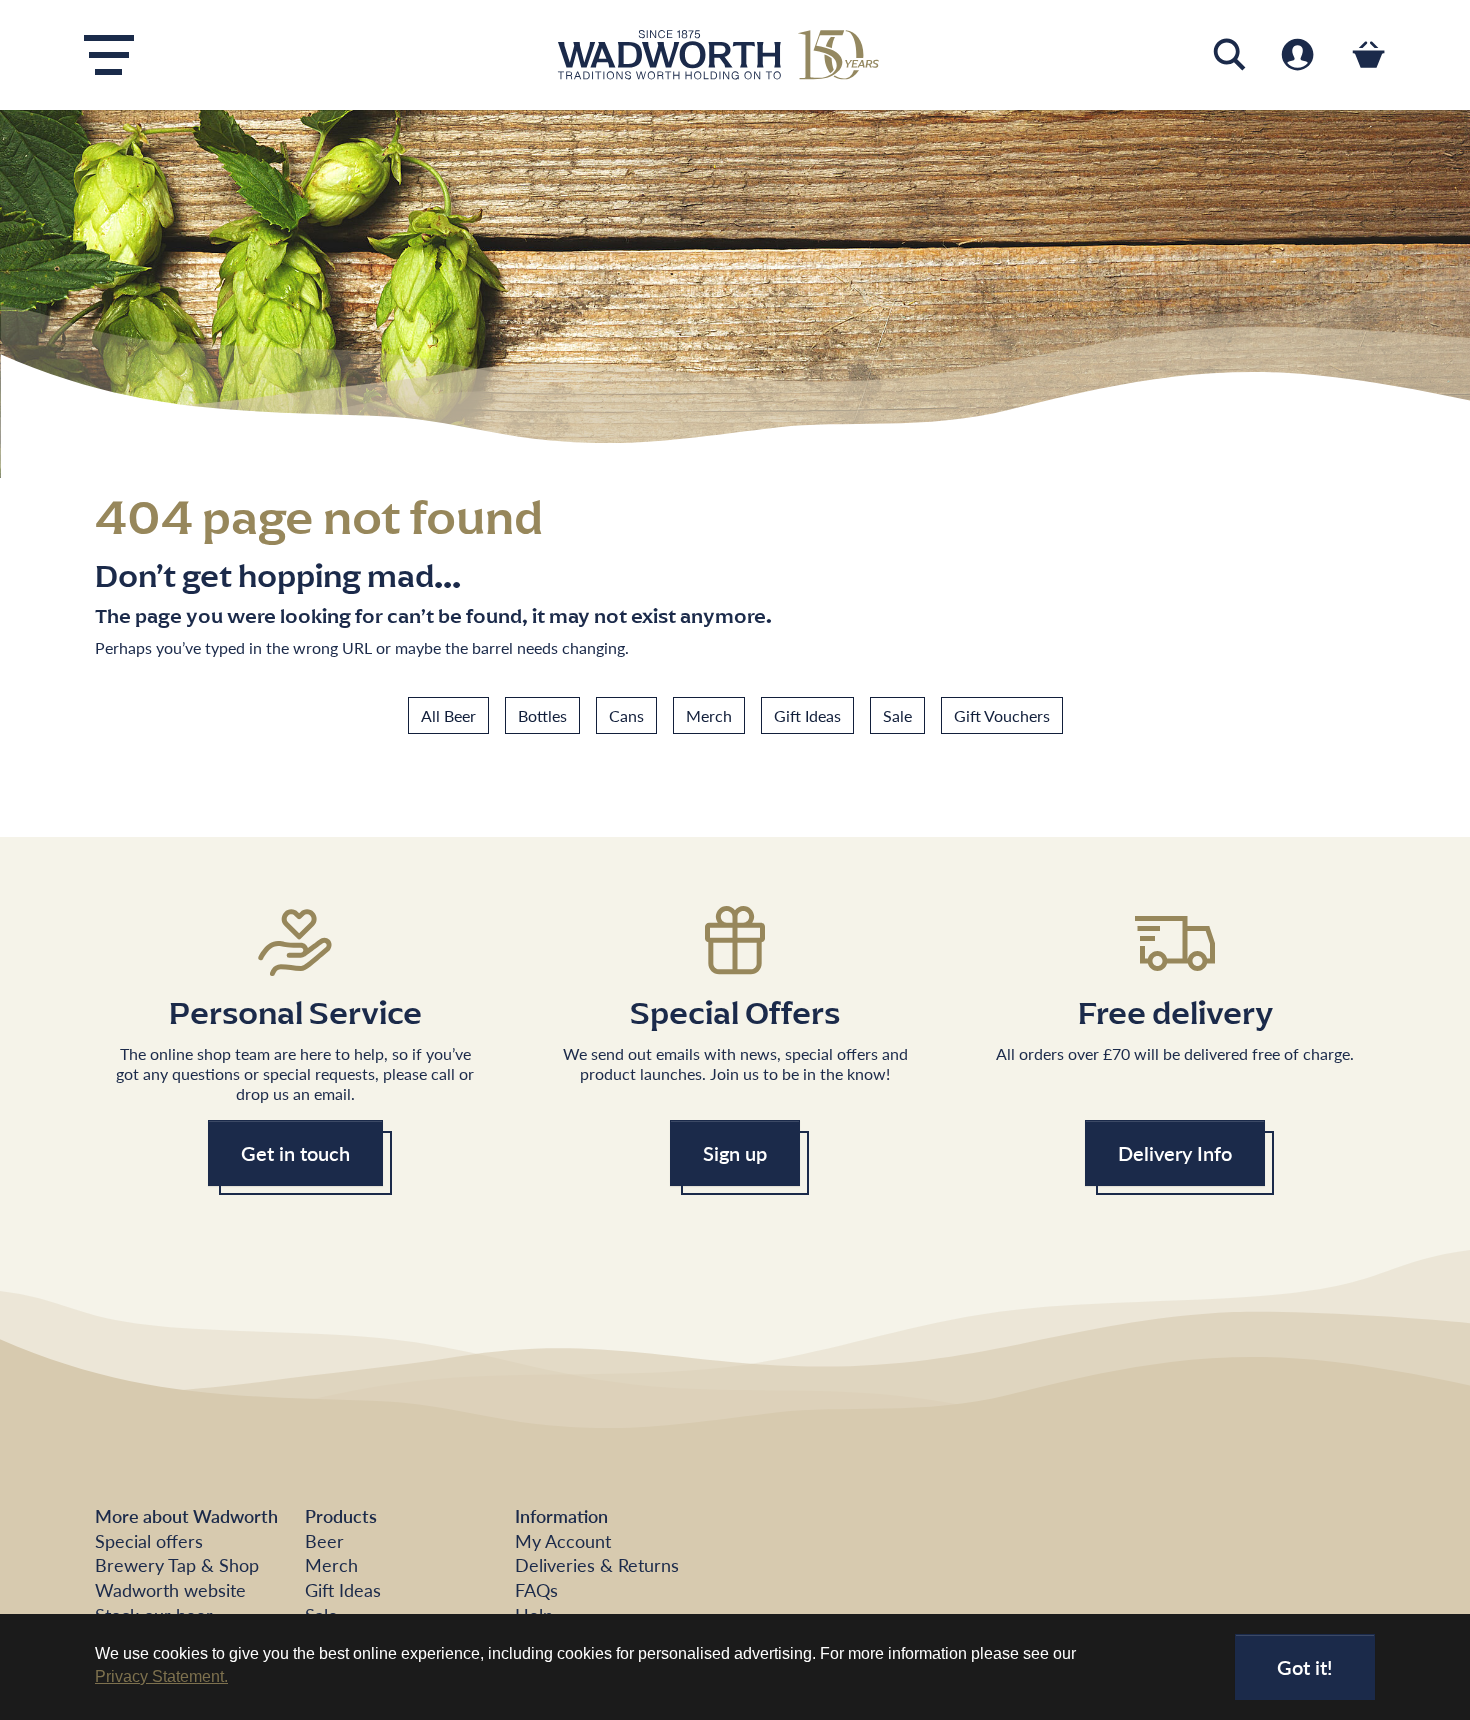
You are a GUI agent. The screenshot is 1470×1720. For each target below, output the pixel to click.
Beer (324, 1540)
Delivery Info (1175, 1153)
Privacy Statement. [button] (161, 1676)
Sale (897, 715)
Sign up (735, 1153)
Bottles (542, 715)
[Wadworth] (735, 55)
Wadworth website (170, 1589)
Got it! (1305, 1667)
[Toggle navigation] (109, 55)
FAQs (536, 1589)
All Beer (448, 715)
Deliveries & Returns (597, 1564)
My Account (563, 1540)
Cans (626, 715)
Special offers (149, 1540)
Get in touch (295, 1153)
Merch (709, 715)
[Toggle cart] (1368, 54)
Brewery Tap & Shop (177, 1564)
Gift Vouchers (1002, 715)
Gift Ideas (807, 715)
